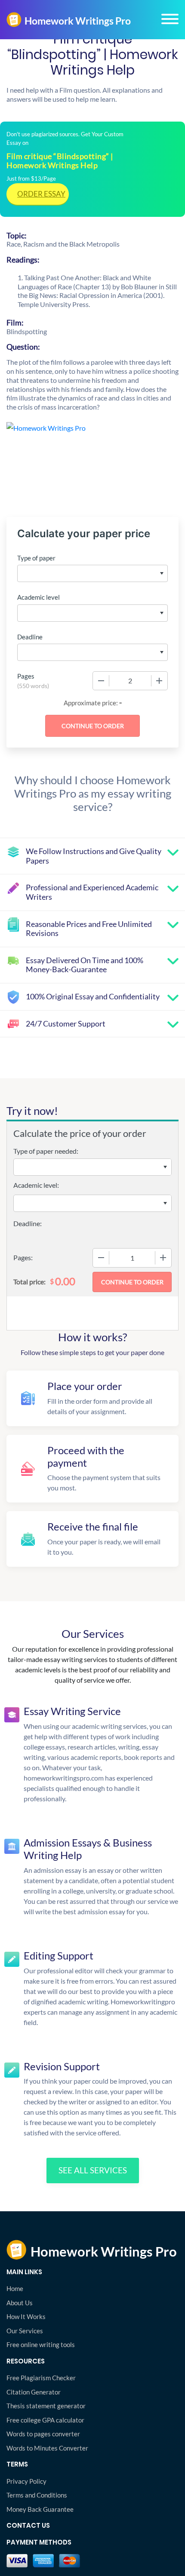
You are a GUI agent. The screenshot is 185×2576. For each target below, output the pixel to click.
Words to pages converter (43, 2434)
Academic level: (36, 1185)
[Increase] (159, 681)
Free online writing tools (41, 2344)
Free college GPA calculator (45, 2420)
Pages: (23, 1257)
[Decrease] (101, 681)
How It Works (26, 2316)
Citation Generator (34, 2392)
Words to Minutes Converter (47, 2448)
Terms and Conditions (37, 2495)
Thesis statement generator (46, 2406)
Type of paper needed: (46, 1151)
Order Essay (41, 194)
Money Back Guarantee (40, 2509)
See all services (93, 2170)
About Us (20, 2303)
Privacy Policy (26, 2481)
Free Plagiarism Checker (41, 2378)
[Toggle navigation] (170, 19)
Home (15, 2288)
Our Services (25, 2331)
